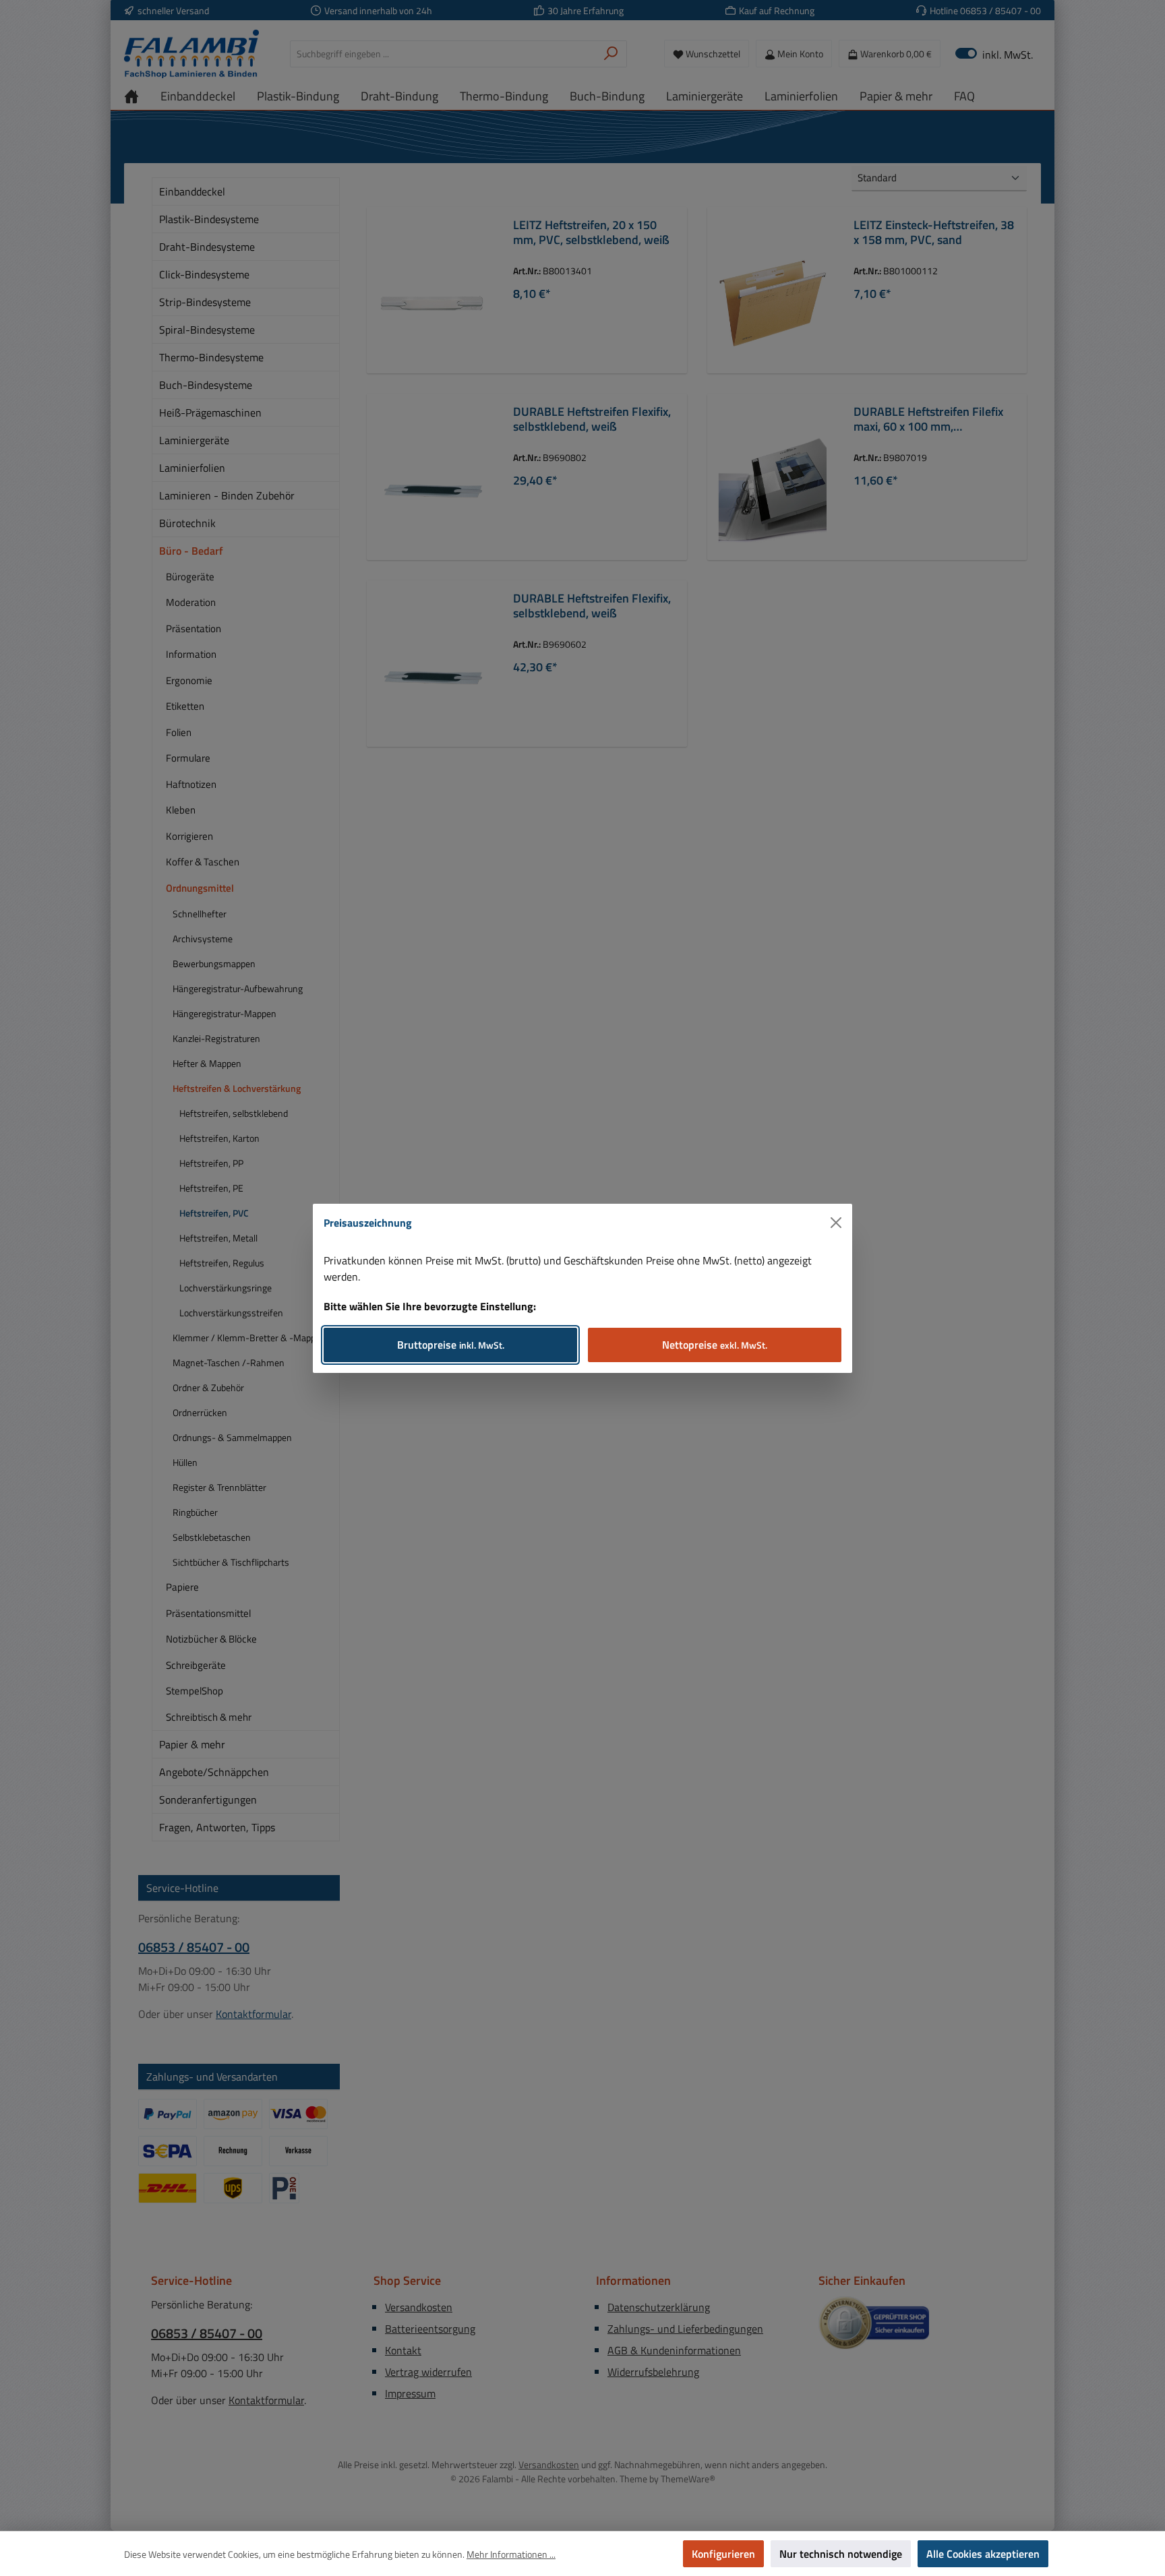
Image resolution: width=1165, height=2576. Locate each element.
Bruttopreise (451, 1345)
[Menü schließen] (836, 1223)
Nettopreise (715, 1345)
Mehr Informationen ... (511, 2554)
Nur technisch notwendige (841, 2554)
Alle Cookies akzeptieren (983, 2554)
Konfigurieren (723, 2554)
